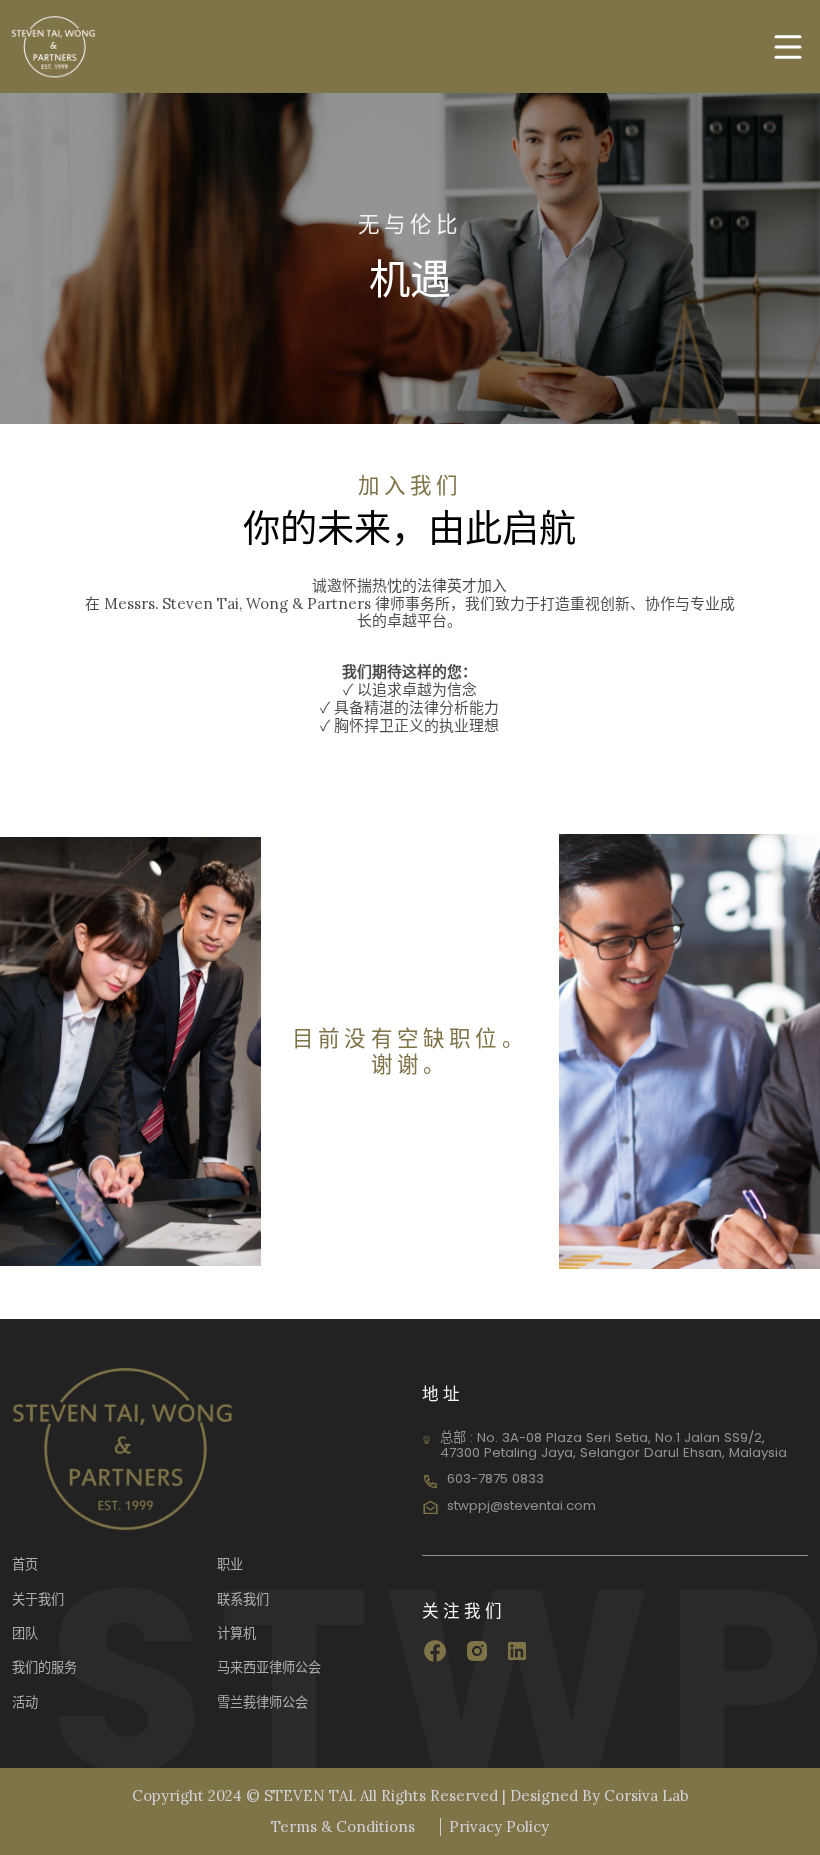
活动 (25, 1702)
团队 (25, 1633)
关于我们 (38, 1599)
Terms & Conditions (343, 1827)
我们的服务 (44, 1667)
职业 (230, 1564)
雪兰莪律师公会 (262, 1702)
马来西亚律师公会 (269, 1667)
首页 (25, 1564)
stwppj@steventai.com (521, 1505)
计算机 (236, 1633)
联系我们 (243, 1599)
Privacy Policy (498, 1827)
